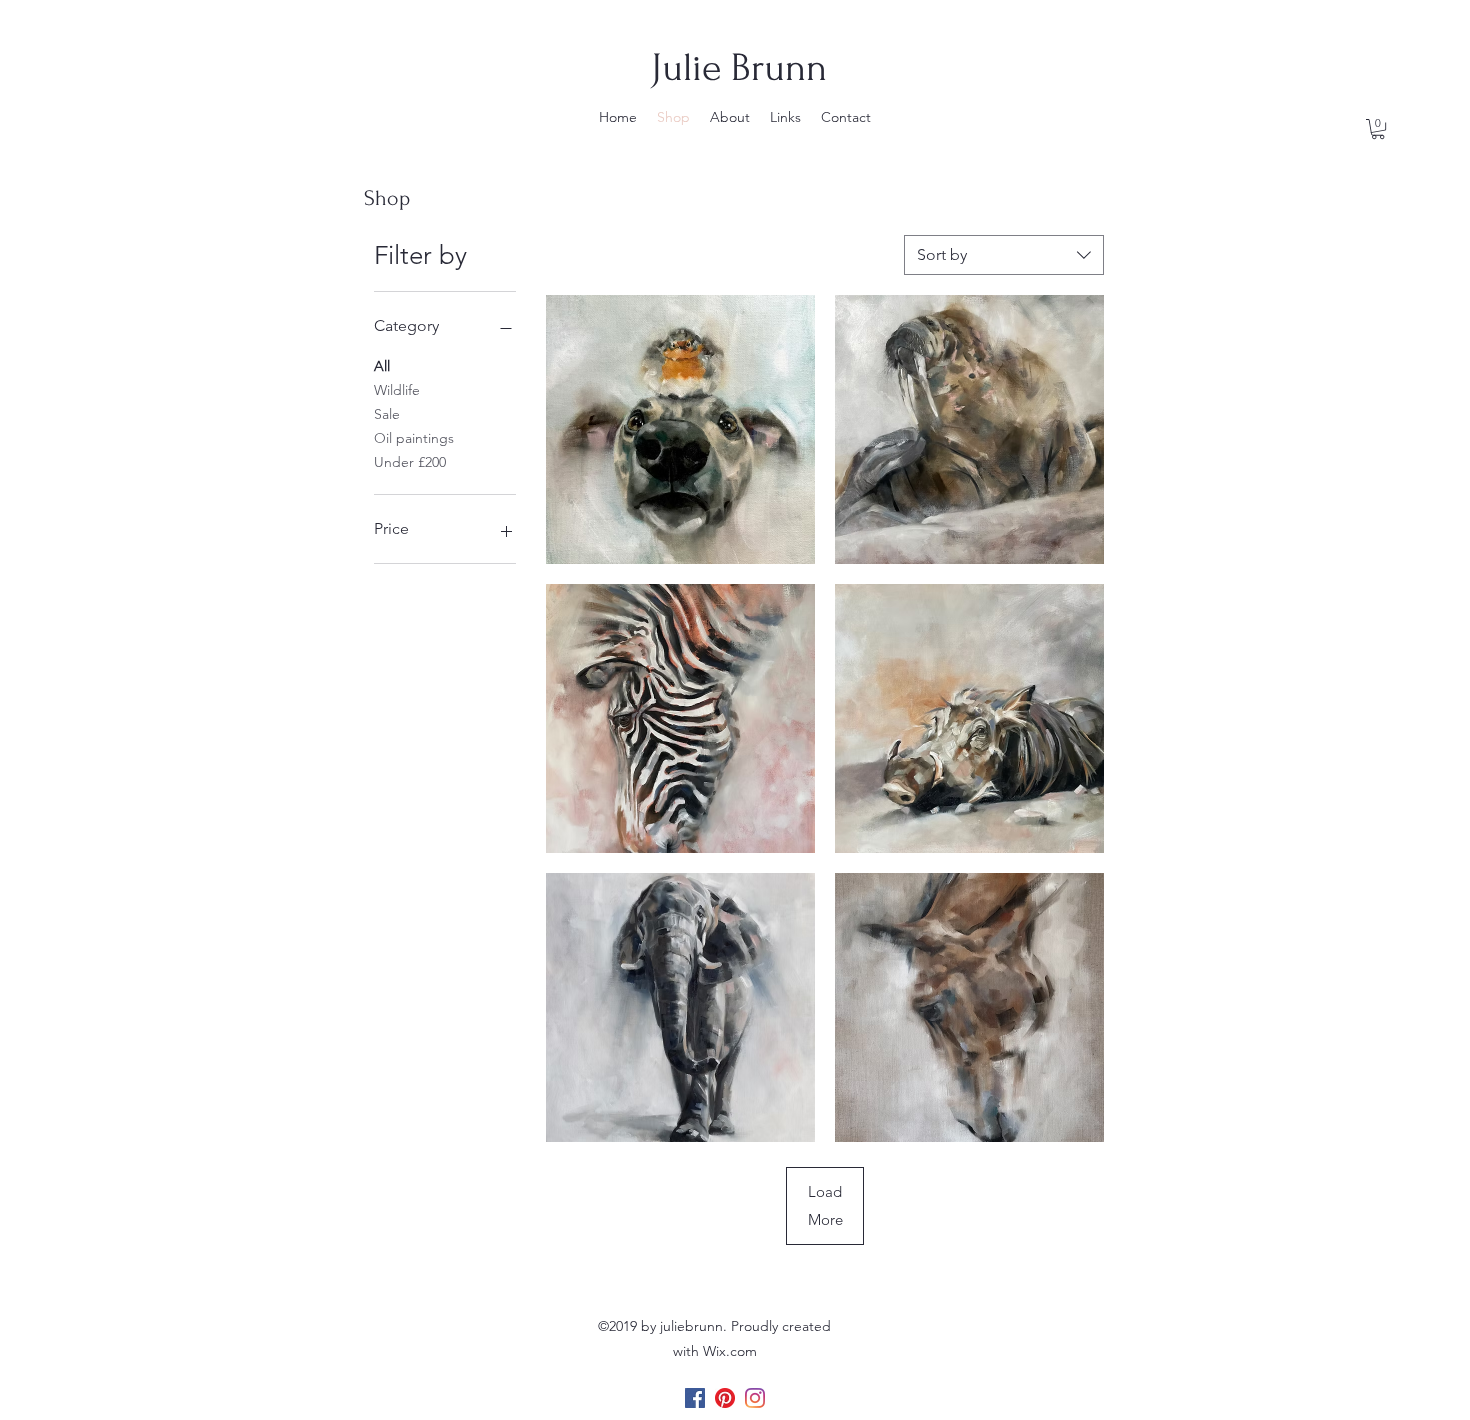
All (382, 366)
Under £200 (410, 462)
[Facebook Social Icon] (695, 1398)
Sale (387, 414)
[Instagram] (755, 1398)
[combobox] (1004, 255)
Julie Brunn (739, 68)
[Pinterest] (725, 1398)
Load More (825, 1205)
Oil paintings (414, 438)
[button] (1378, 129)
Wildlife (397, 390)
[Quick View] (680, 429)
